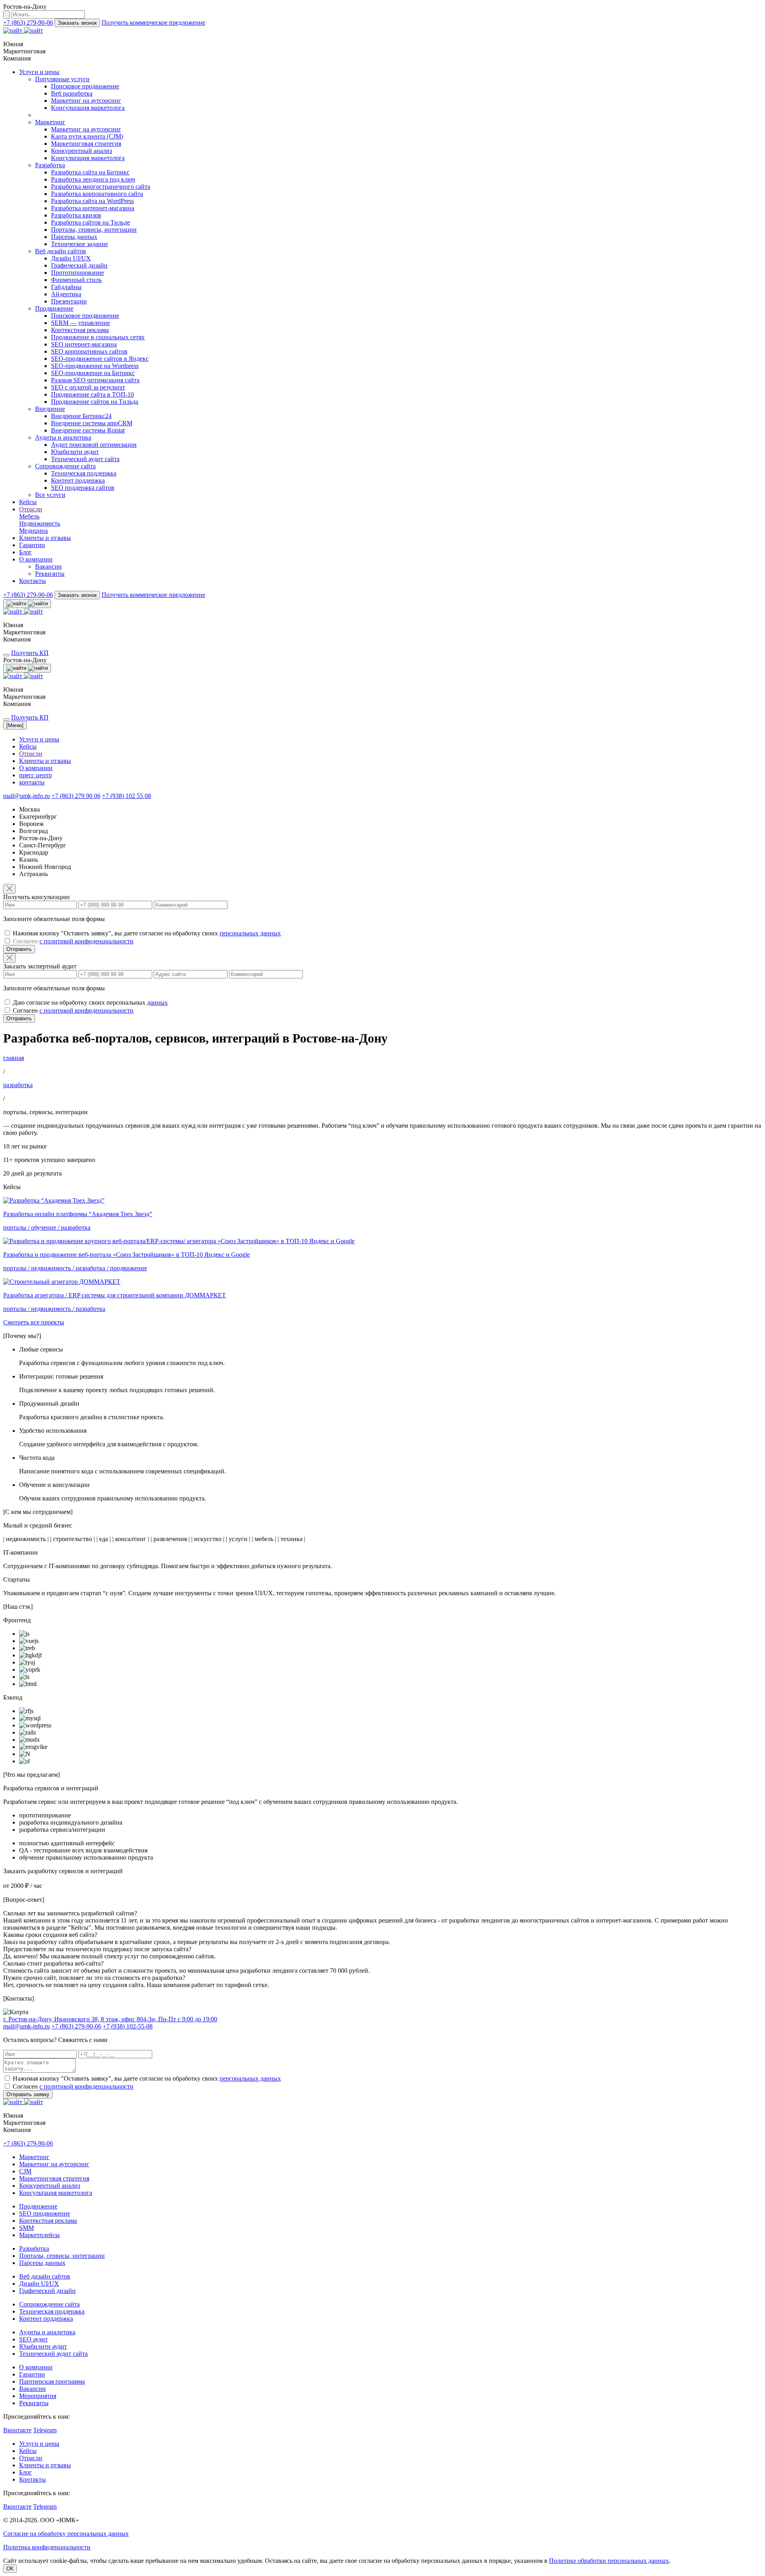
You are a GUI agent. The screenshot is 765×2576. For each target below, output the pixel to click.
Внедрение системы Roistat (88, 430)
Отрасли (31, 509)
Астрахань (33, 874)
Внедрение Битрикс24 (81, 416)
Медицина (33, 531)
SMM (26, 2228)
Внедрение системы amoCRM (92, 423)
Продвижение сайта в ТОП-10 (92, 394)
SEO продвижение (45, 2213)
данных (157, 1002)
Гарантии (32, 545)
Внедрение (50, 409)
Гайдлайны (66, 287)
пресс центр (35, 775)
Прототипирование (77, 273)
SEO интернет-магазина (84, 344)
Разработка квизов (76, 215)
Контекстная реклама (80, 330)
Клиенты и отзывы (45, 538)
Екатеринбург (38, 817)
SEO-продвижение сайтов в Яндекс (100, 359)
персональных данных (250, 933)
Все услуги (50, 495)
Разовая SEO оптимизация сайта (95, 380)
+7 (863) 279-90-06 (28, 22)
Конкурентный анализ (81, 151)
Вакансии (48, 566)
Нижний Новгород (45, 867)
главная (14, 1058)
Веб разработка (72, 93)
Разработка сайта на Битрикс (90, 172)
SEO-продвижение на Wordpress (95, 366)
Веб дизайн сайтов (61, 251)
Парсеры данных (74, 237)
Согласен (73, 941)
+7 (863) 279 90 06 (76, 796)
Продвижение (54, 308)
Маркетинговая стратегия (86, 144)
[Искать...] (6, 15)
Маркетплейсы (39, 2235)
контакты (32, 782)
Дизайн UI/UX (71, 258)
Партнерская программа (52, 2381)
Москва (29, 809)
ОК (10, 2569)
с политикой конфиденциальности (86, 941)
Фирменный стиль (76, 280)
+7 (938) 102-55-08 (128, 2026)
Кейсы (28, 502)
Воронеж (31, 824)
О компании (36, 559)
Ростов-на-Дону (41, 838)
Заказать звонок (77, 23)
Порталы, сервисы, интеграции (94, 230)
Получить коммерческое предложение (153, 22)
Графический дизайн (79, 265)
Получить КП (30, 653)
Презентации (69, 301)
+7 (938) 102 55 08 (127, 796)
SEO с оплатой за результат (88, 387)
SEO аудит (33, 2339)
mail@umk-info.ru (26, 796)
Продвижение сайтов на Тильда (95, 402)
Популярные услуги (62, 79)
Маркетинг (50, 122)
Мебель (29, 516)
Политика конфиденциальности (47, 2547)
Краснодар (34, 852)
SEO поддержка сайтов (83, 488)
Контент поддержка (78, 480)
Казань (28, 860)
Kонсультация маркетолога (88, 108)
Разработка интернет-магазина (93, 208)
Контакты (32, 581)
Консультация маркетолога (56, 2193)
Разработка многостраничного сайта (101, 187)
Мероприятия (38, 2396)
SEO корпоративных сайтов (89, 351)
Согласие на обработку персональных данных (66, 2534)
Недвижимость (40, 523)
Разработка (50, 165)
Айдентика (66, 294)
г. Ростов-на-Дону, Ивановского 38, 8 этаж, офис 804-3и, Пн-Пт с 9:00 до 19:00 (110, 2019)
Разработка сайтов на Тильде (90, 222)
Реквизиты (50, 574)
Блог (25, 552)
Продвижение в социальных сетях (98, 337)
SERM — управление (80, 323)
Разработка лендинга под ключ (93, 179)
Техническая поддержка (84, 473)
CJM (25, 2171)
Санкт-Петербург (43, 845)
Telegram (45, 2430)
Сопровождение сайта (65, 466)
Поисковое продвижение (85, 86)
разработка (18, 1085)
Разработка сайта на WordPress (92, 201)
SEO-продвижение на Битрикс (93, 373)
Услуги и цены (39, 72)
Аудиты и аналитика (63, 437)
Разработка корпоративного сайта (97, 194)
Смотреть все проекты (34, 1322)
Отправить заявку (28, 2094)
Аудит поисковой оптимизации (94, 445)
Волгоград (33, 831)
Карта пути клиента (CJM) (87, 136)
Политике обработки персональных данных (609, 2561)
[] (15, 725)
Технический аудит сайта (85, 459)
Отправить (19, 949)
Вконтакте (17, 2430)
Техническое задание (79, 244)
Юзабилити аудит (75, 452)
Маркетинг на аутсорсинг (86, 101)
